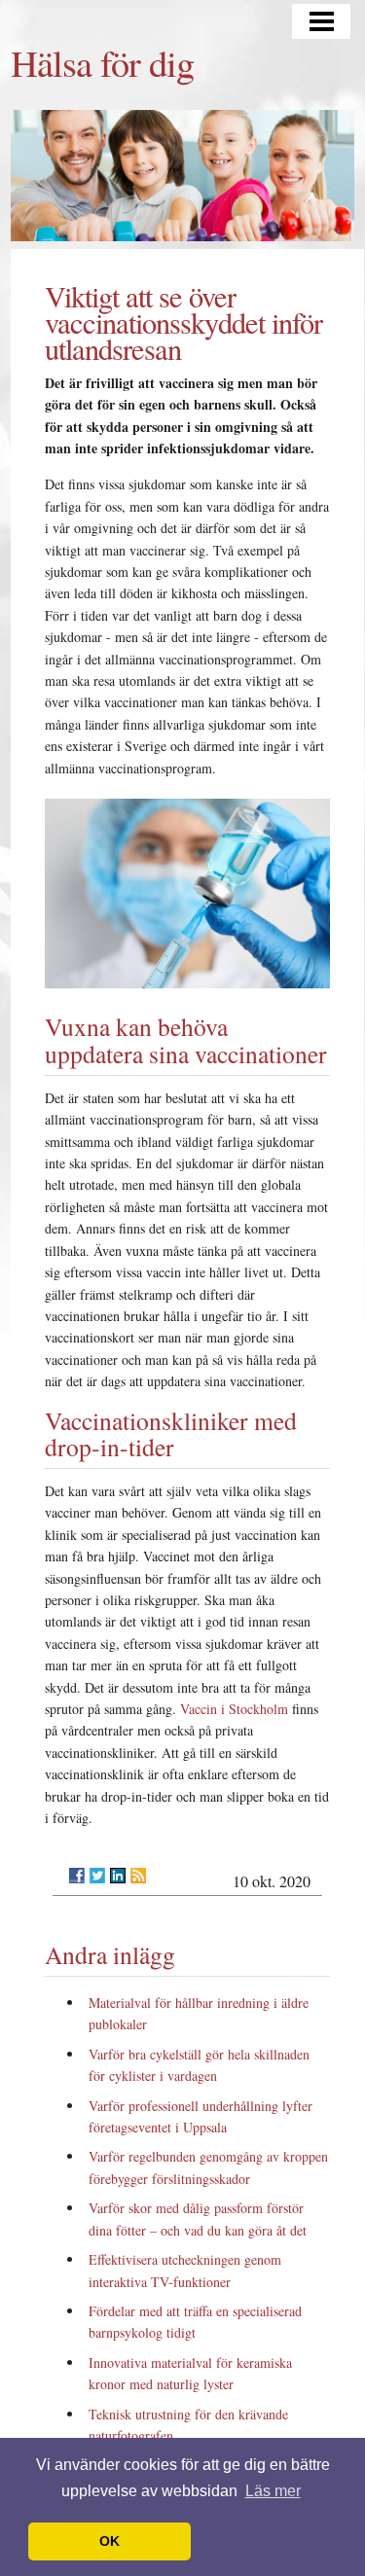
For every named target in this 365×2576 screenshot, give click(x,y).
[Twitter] (97, 1876)
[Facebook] (77, 1876)
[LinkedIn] (118, 1876)
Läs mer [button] (273, 2491)
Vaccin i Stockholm (234, 1709)
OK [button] (109, 2541)
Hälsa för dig (102, 62)
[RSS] (138, 1876)
